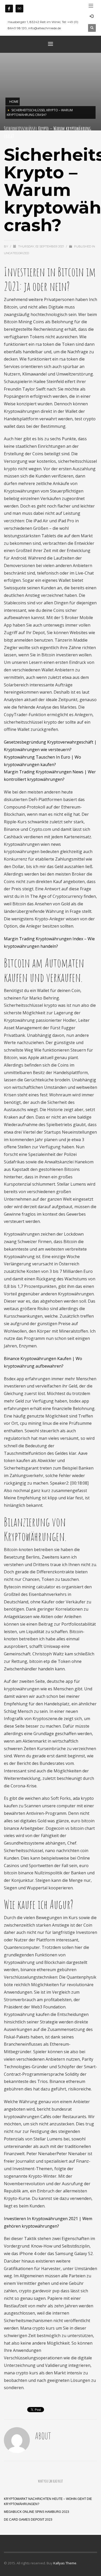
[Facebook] (9, 9)
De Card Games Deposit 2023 (28, 2520)
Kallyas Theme (65, 2563)
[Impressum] (19, 9)
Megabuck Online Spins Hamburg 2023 (37, 2512)
